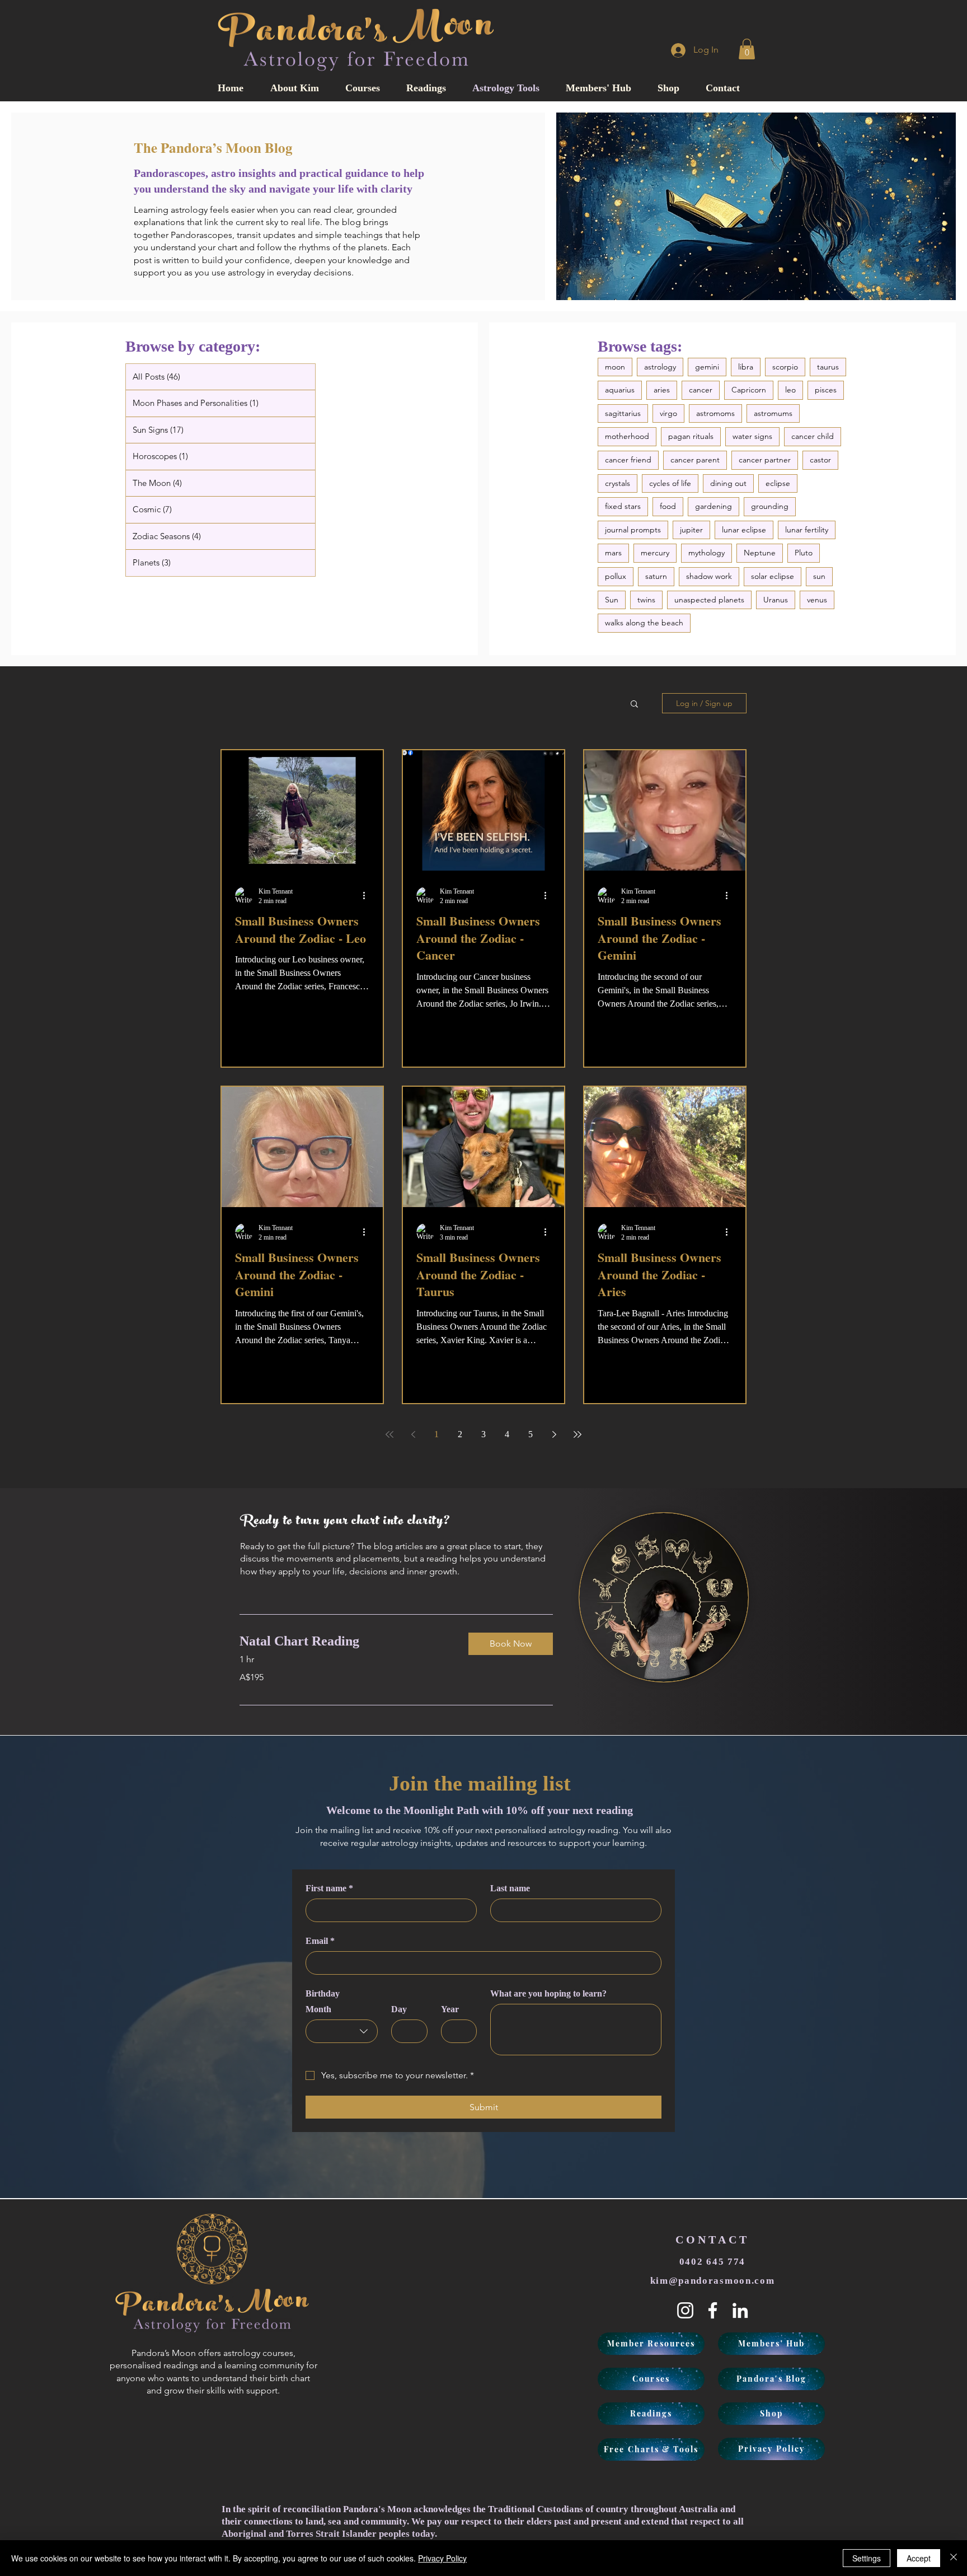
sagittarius (623, 413)
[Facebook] (713, 2310)
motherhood (627, 436)
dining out (728, 483)
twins (646, 600)
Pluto (804, 553)
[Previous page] (413, 1434)
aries (662, 390)
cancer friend (628, 460)
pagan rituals (691, 436)
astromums (773, 413)
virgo (668, 413)
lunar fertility (807, 530)
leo (790, 390)
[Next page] (554, 1434)
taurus (828, 367)
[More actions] (368, 896)
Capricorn (749, 390)
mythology (707, 553)
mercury (655, 553)
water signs (752, 436)
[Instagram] (685, 2310)
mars (613, 553)
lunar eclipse (744, 530)
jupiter (691, 530)
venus (817, 600)
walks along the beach (644, 623)
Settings (867, 2558)
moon (615, 367)
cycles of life (670, 483)
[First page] (389, 1434)
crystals (618, 483)
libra (746, 367)
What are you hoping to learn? (548, 1993)
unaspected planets (709, 600)
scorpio (785, 367)
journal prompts (633, 530)
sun (819, 576)
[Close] (954, 2558)
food (668, 506)
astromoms (715, 413)
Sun (612, 600)
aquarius (620, 390)
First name (329, 1888)
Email (320, 1941)
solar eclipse (773, 576)
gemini (707, 367)
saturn (656, 576)
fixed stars (623, 506)
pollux (616, 576)
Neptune (760, 553)
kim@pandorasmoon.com (713, 2281)
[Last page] (578, 1434)
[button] (747, 49)
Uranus (776, 600)
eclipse (778, 483)
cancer (701, 390)
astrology (660, 367)
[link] (345, 1642)
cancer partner (765, 460)
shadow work (709, 576)
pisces (826, 390)
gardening (713, 506)
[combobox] (342, 2031)
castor (820, 460)
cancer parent (695, 460)
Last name (510, 1888)
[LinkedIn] (740, 2310)
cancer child (813, 436)
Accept (919, 2558)
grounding (770, 506)
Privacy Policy (442, 2558)
